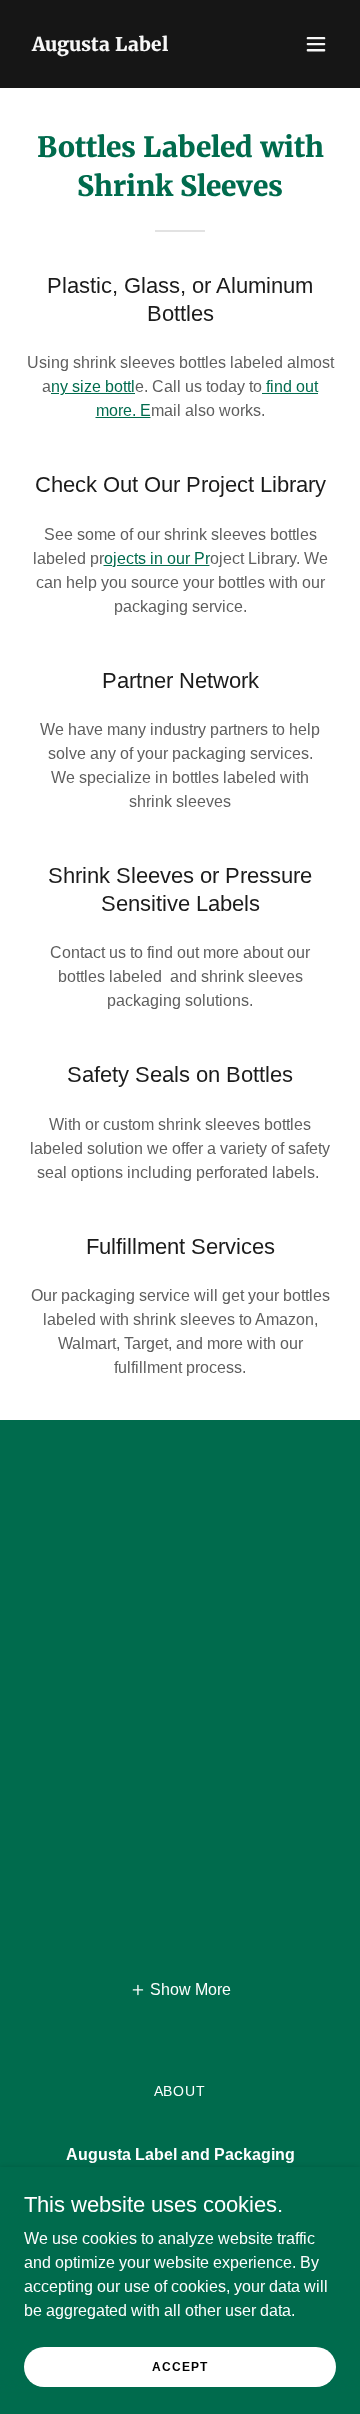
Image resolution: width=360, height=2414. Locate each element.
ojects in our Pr (157, 558)
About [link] (180, 2091)
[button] (316, 44)
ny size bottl (93, 386)
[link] (100, 45)
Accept (179, 2366)
